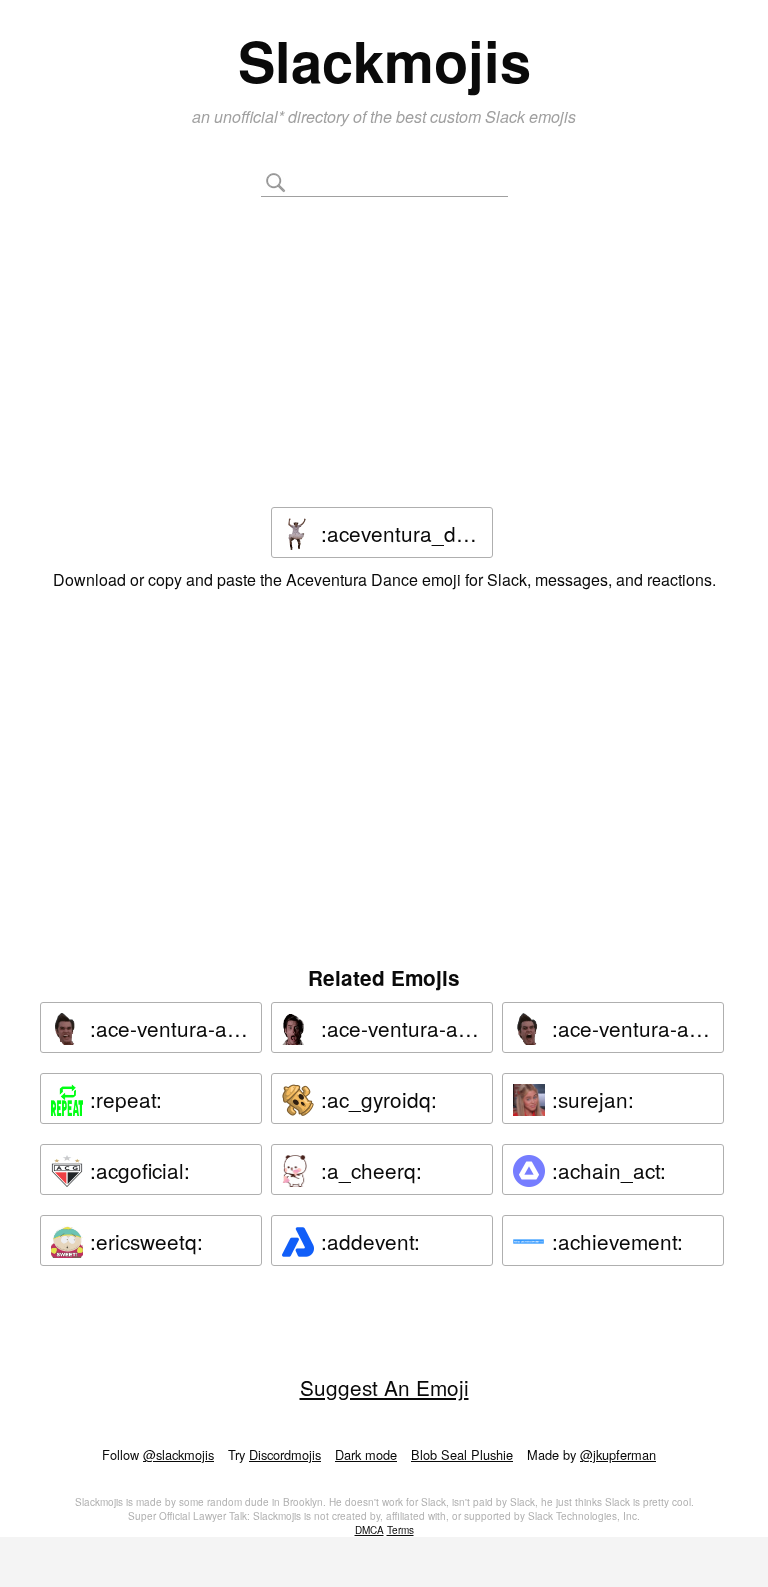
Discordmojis (285, 1454)
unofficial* (251, 116)
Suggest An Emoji (384, 1387)
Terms (400, 1530)
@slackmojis (178, 1454)
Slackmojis (384, 60)
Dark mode (366, 1454)
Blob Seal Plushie (462, 1454)
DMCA (369, 1530)
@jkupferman (618, 1454)
